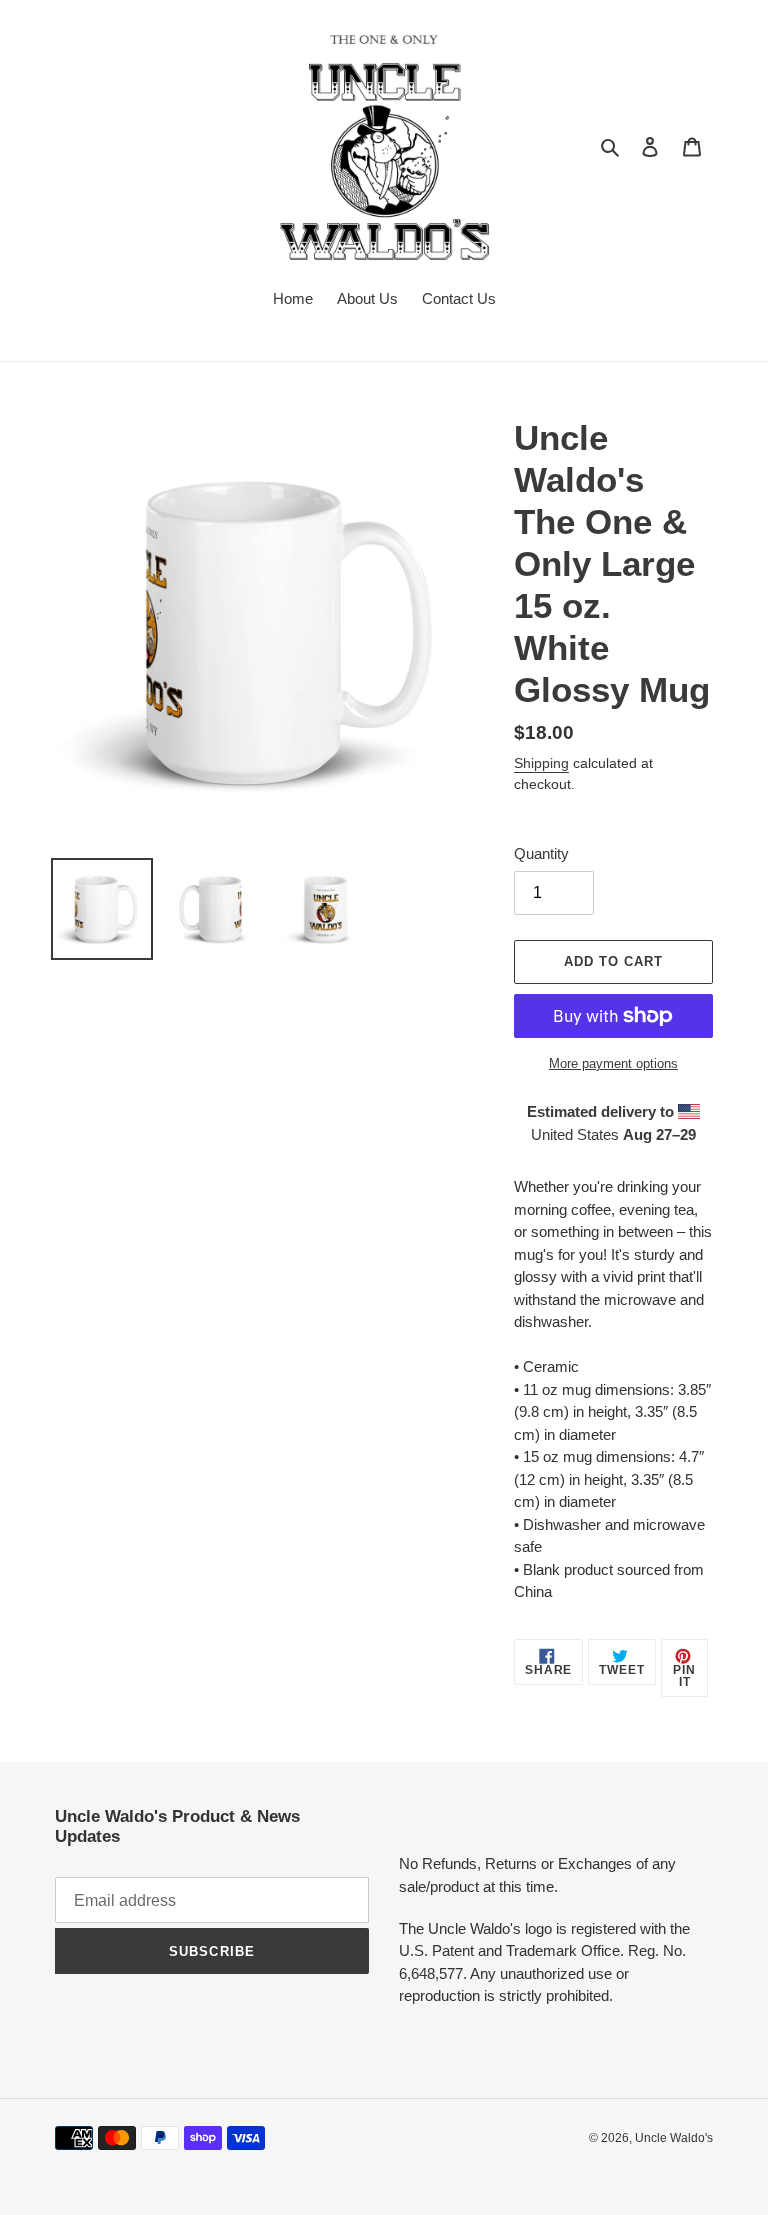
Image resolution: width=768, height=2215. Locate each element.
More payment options (613, 1063)
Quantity (541, 853)
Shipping (541, 763)
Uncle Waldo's (674, 2138)
